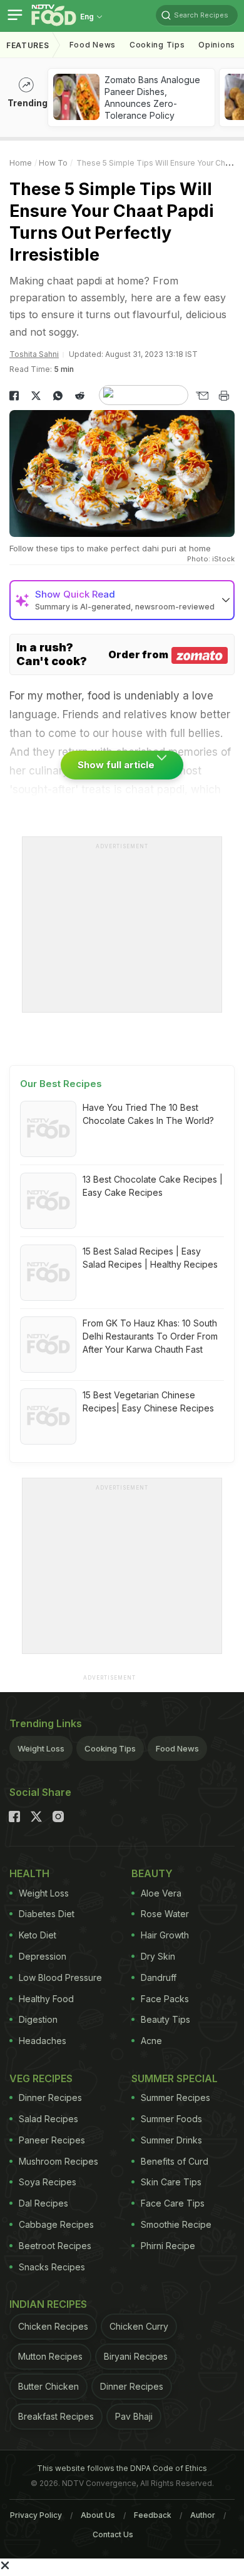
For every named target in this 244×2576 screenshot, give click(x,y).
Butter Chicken (48, 2386)
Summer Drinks (171, 2140)
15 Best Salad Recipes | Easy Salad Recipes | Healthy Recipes (150, 1258)
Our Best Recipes (61, 1084)
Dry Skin (158, 1956)
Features (28, 45)
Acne (151, 2041)
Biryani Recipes (136, 2356)
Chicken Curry (139, 2326)
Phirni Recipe (168, 2246)
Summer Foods (171, 2119)
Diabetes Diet (47, 1914)
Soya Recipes (48, 2182)
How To (53, 163)
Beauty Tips (165, 2019)
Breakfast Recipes (56, 2416)
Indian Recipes (48, 2304)
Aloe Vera (161, 1893)
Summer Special (175, 2078)
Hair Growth (165, 1935)
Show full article (117, 765)
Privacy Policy (36, 2515)
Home (21, 163)
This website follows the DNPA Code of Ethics (122, 2468)
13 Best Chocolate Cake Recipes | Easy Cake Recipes (153, 1186)
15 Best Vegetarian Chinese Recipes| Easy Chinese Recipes (148, 1401)
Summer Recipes (175, 2097)
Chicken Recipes (53, 2326)
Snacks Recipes (52, 2267)
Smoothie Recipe (176, 2224)
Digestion (38, 2019)
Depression (43, 1956)
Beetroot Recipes (55, 2246)
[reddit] (80, 396)
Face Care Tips (173, 2203)
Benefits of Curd (175, 2161)
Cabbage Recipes (56, 2224)
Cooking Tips (110, 1748)
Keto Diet (38, 1935)
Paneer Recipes (52, 2140)
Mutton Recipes (50, 2356)
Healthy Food (46, 1999)
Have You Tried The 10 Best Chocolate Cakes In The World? (148, 1114)
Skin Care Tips (171, 2182)
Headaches (43, 2041)
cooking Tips (157, 45)
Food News (93, 45)
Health (29, 1873)
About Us (98, 2515)
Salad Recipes (48, 2119)
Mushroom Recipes (58, 2161)
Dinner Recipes (50, 2097)
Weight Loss (41, 1748)
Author (203, 2515)
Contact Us (113, 2534)
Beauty (152, 1873)
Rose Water (165, 1914)
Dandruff (159, 1977)
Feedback (153, 2515)
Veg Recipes (41, 2078)
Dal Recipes (43, 2203)
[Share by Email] (202, 396)
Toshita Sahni (34, 354)
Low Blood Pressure (60, 1977)
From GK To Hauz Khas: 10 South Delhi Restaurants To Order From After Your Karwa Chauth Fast (150, 1336)
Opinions (217, 45)
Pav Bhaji (134, 2416)
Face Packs (165, 1999)
